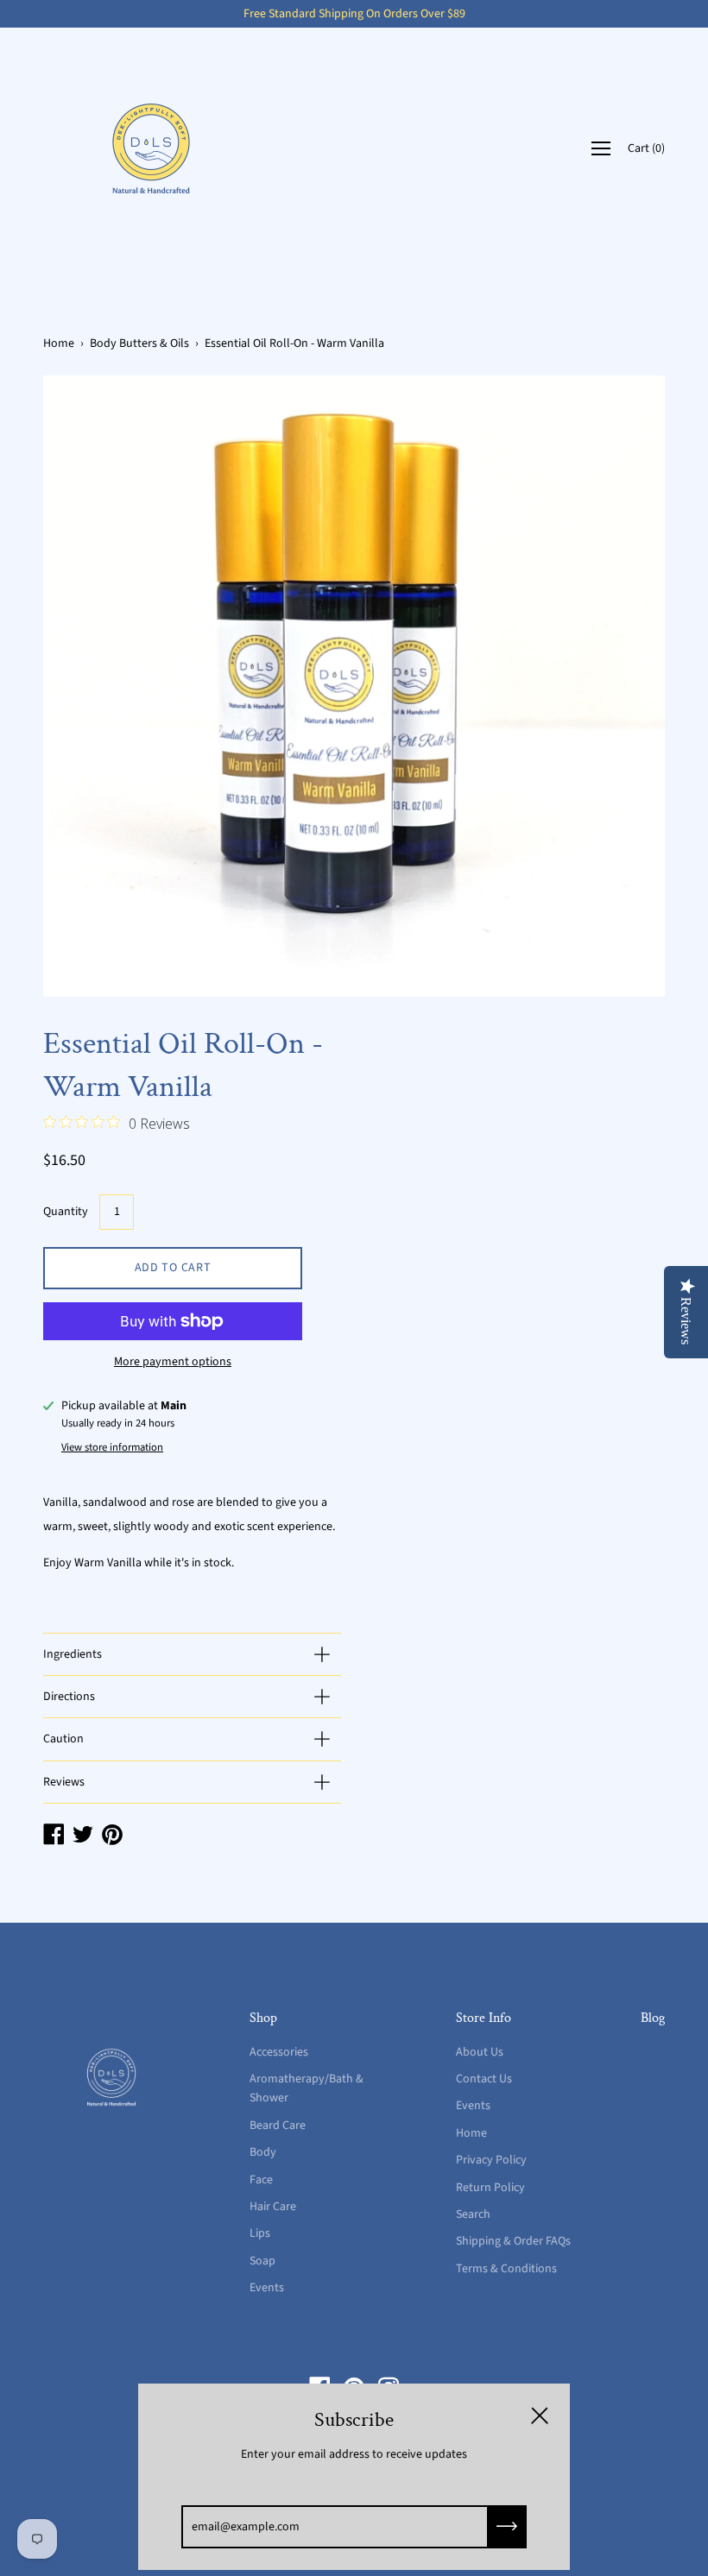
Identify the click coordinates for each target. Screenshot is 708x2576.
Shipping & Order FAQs (513, 2241)
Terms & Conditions (506, 2269)
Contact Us (484, 2079)
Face (261, 2180)
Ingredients (73, 1654)
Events (267, 2288)
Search (473, 2214)
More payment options (173, 1362)
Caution (63, 1739)
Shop (263, 2018)
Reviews (64, 1782)
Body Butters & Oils (139, 343)
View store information (112, 1447)
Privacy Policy (491, 2160)
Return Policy (490, 2188)
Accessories (279, 2052)
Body (263, 2152)
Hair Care (273, 2207)
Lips (260, 2233)
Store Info (484, 2018)
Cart (646, 148)
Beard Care (278, 2126)
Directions (69, 1697)
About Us (480, 2052)
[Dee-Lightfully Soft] (151, 148)
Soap (262, 2261)
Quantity (66, 1212)
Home (59, 343)
